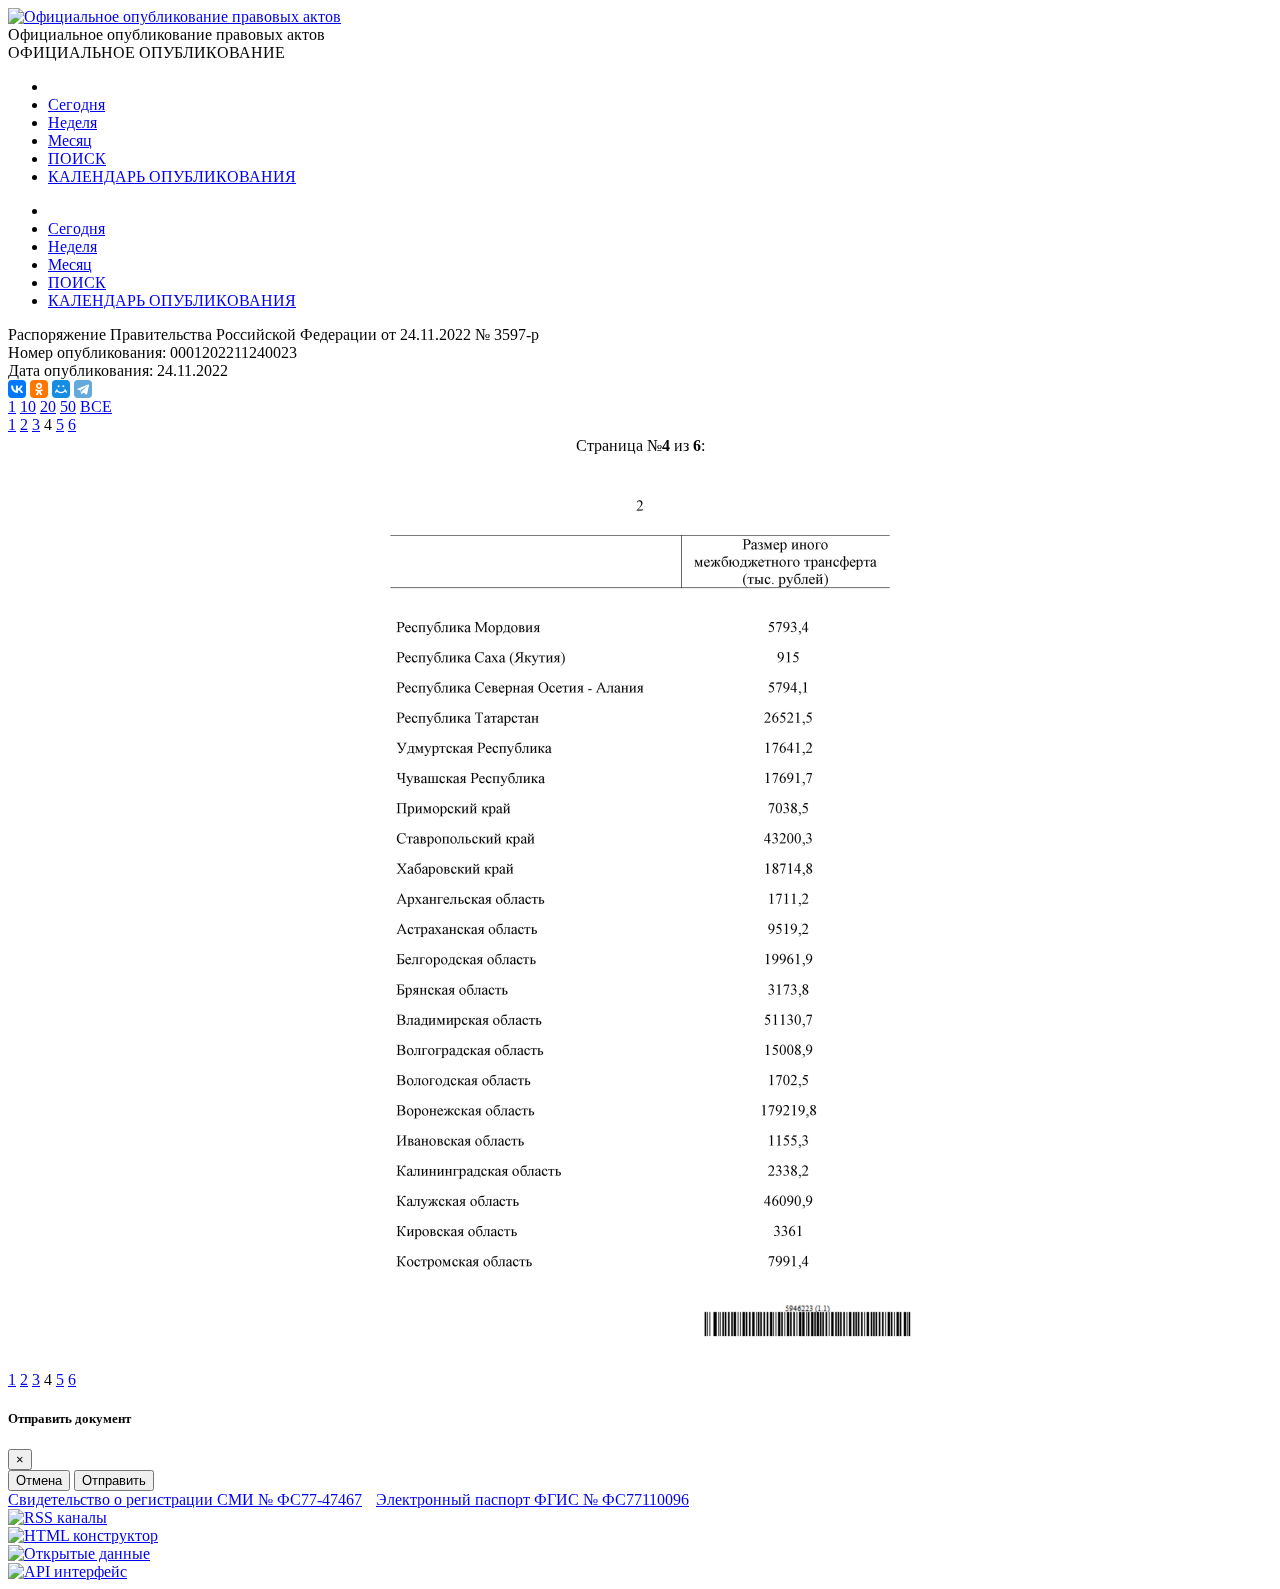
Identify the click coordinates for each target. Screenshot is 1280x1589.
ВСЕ (96, 406)
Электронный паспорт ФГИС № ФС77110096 (532, 1499)
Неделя (72, 122)
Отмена (39, 1480)
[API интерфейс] (67, 1571)
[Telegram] (83, 389)
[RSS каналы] (57, 1517)
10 (28, 406)
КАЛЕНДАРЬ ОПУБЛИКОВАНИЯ (172, 176)
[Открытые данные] (79, 1553)
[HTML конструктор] (83, 1535)
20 (48, 406)
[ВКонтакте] (17, 389)
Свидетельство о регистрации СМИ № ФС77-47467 (185, 1499)
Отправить (114, 1480)
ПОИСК (77, 158)
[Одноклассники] (39, 389)
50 (68, 406)
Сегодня (76, 104)
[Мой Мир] (61, 389)
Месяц (70, 140)
